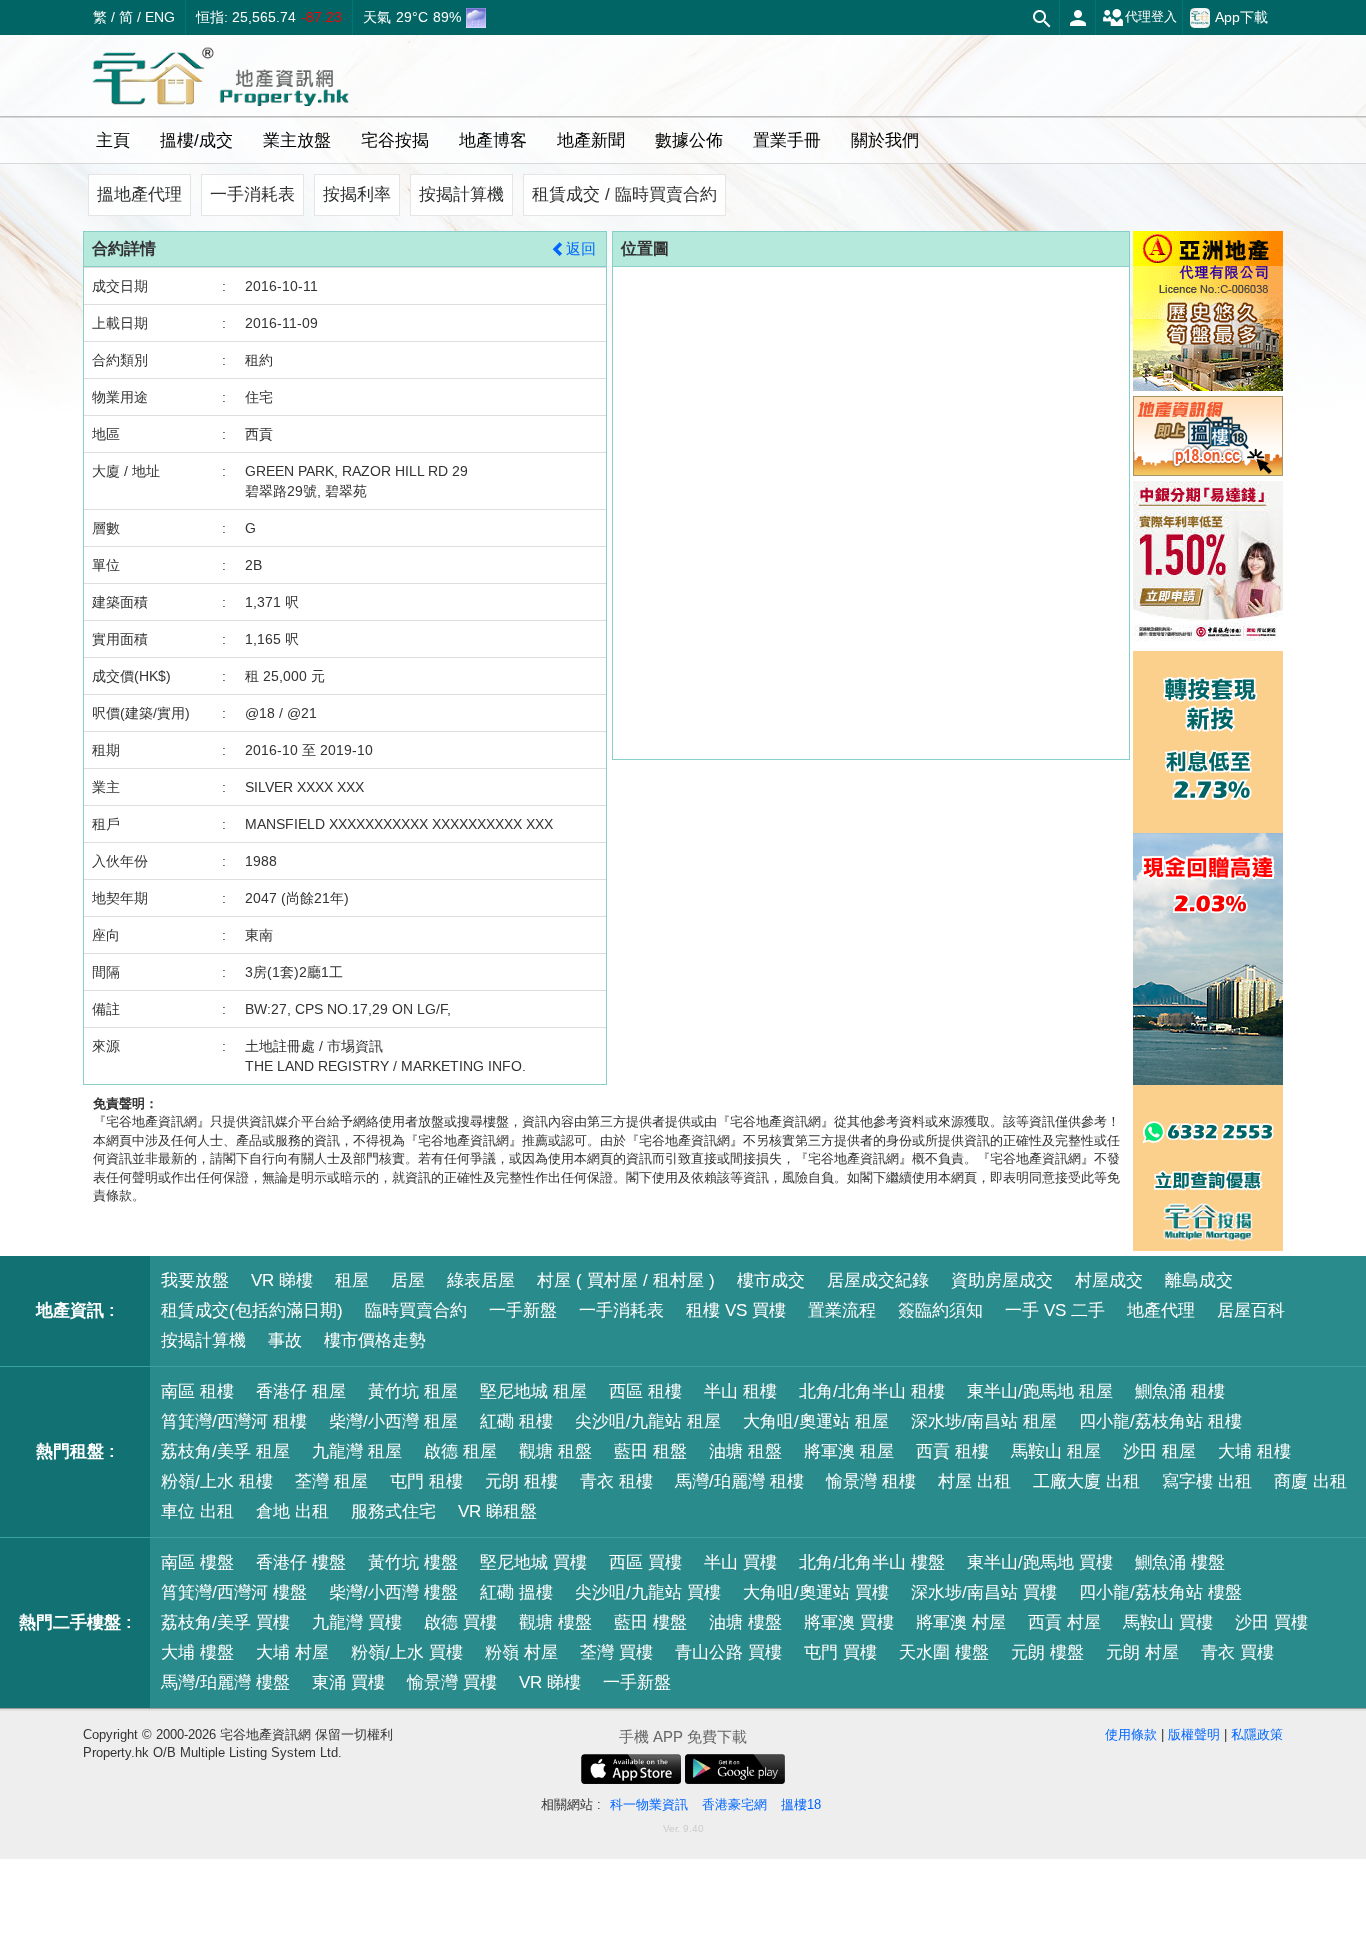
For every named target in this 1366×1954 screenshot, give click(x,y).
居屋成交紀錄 (878, 1280)
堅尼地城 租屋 (533, 1391)
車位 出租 (197, 1511)
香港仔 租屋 (301, 1391)
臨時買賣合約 (416, 1310)
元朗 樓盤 (1047, 1652)
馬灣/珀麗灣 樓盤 (225, 1682)
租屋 (352, 1280)
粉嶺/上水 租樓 (217, 1481)
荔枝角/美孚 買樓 (225, 1622)
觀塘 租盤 (555, 1451)
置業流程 (842, 1310)
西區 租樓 (645, 1391)
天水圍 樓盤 (944, 1652)
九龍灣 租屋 (357, 1451)
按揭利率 (357, 194)
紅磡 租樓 (516, 1421)
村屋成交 (1109, 1280)
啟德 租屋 (460, 1451)
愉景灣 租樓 (871, 1481)
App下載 (1241, 17)
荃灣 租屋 (331, 1481)
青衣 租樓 (616, 1481)
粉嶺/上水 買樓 (407, 1652)
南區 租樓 (197, 1391)
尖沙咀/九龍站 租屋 (648, 1421)
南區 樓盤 (197, 1562)
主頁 (113, 140)
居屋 (408, 1280)
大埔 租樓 (1254, 1451)
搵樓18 (801, 1804)
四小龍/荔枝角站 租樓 (1160, 1421)
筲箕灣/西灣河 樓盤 (234, 1592)
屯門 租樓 (426, 1481)
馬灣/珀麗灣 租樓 (739, 1481)
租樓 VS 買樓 (736, 1310)
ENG (160, 17)
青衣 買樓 (1237, 1652)
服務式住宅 (393, 1511)
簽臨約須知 (940, 1310)
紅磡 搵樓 (516, 1592)
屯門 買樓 (840, 1652)
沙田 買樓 (1271, 1622)
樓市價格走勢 (375, 1340)
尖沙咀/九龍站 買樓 (648, 1592)
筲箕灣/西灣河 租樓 (234, 1421)
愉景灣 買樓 (452, 1682)
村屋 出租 (974, 1481)
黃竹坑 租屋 (413, 1391)
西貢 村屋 (1064, 1622)
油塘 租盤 (745, 1451)
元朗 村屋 (1142, 1652)
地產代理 (1161, 1310)
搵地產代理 (139, 194)
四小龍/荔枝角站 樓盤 (1160, 1592)
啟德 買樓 (460, 1622)
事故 (285, 1340)
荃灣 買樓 (616, 1652)
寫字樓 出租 (1207, 1481)
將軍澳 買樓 (849, 1622)
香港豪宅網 (734, 1804)
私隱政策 (1257, 1734)
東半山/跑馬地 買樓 (1040, 1562)
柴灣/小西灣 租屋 (393, 1421)
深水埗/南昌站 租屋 (984, 1421)
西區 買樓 (645, 1562)
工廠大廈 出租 (1086, 1481)
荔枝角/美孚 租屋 (225, 1451)
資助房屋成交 (1002, 1280)
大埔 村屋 (292, 1652)
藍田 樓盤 (650, 1622)
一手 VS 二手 (1055, 1310)
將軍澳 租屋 (849, 1451)
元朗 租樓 (521, 1481)
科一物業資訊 (649, 1804)
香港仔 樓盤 (301, 1562)
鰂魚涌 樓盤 (1180, 1562)
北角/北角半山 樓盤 (872, 1562)
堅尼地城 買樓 (533, 1562)
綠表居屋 (481, 1280)
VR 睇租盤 (497, 1511)
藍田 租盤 (650, 1451)
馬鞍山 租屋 (1056, 1451)
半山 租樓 (740, 1391)
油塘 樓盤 (745, 1622)
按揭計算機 (461, 194)
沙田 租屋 (1159, 1451)
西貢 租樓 (952, 1451)
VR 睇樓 (282, 1280)
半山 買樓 (740, 1562)
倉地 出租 (292, 1511)
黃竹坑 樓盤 (413, 1562)
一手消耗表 (252, 194)
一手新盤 (523, 1310)
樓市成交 (771, 1280)
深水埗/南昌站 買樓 (984, 1592)
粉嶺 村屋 (521, 1652)
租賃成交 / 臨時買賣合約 (624, 194)
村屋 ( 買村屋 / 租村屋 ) (626, 1280)
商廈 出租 (1310, 1481)
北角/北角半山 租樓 (872, 1391)
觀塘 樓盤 (555, 1622)
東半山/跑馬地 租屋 (1040, 1391)
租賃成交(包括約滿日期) (252, 1310)
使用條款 (1131, 1734)
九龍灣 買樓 (357, 1622)
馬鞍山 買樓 (1168, 1622)
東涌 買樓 (348, 1682)
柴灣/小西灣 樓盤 (393, 1592)
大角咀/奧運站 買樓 (816, 1592)
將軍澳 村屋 (961, 1622)
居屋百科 (1251, 1310)
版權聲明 (1194, 1734)
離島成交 (1199, 1280)
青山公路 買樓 (728, 1652)
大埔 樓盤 (197, 1652)
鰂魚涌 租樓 (1180, 1391)
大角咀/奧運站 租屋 (816, 1421)
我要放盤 (195, 1280)
